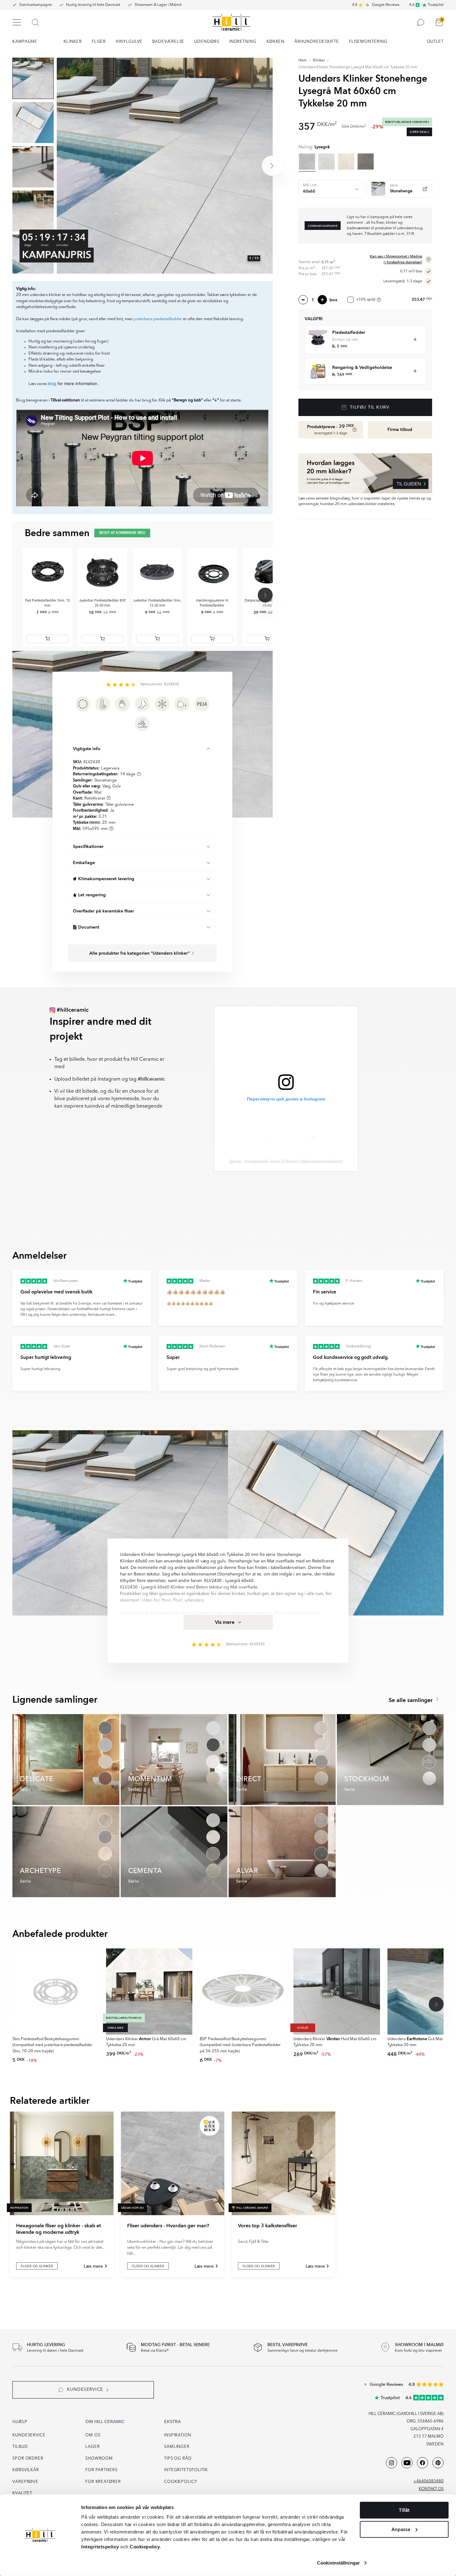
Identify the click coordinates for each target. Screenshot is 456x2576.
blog (52, 383)
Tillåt (404, 2510)
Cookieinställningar (338, 2563)
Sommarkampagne (36, 5)
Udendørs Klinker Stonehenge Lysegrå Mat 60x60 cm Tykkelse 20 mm (358, 67)
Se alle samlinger (411, 1700)
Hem (303, 60)
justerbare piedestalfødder (158, 319)
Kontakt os (431, 2489)
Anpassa (401, 2529)
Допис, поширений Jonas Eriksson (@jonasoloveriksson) (286, 1161)
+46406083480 (429, 2481)
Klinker (319, 60)
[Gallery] (165, 166)
